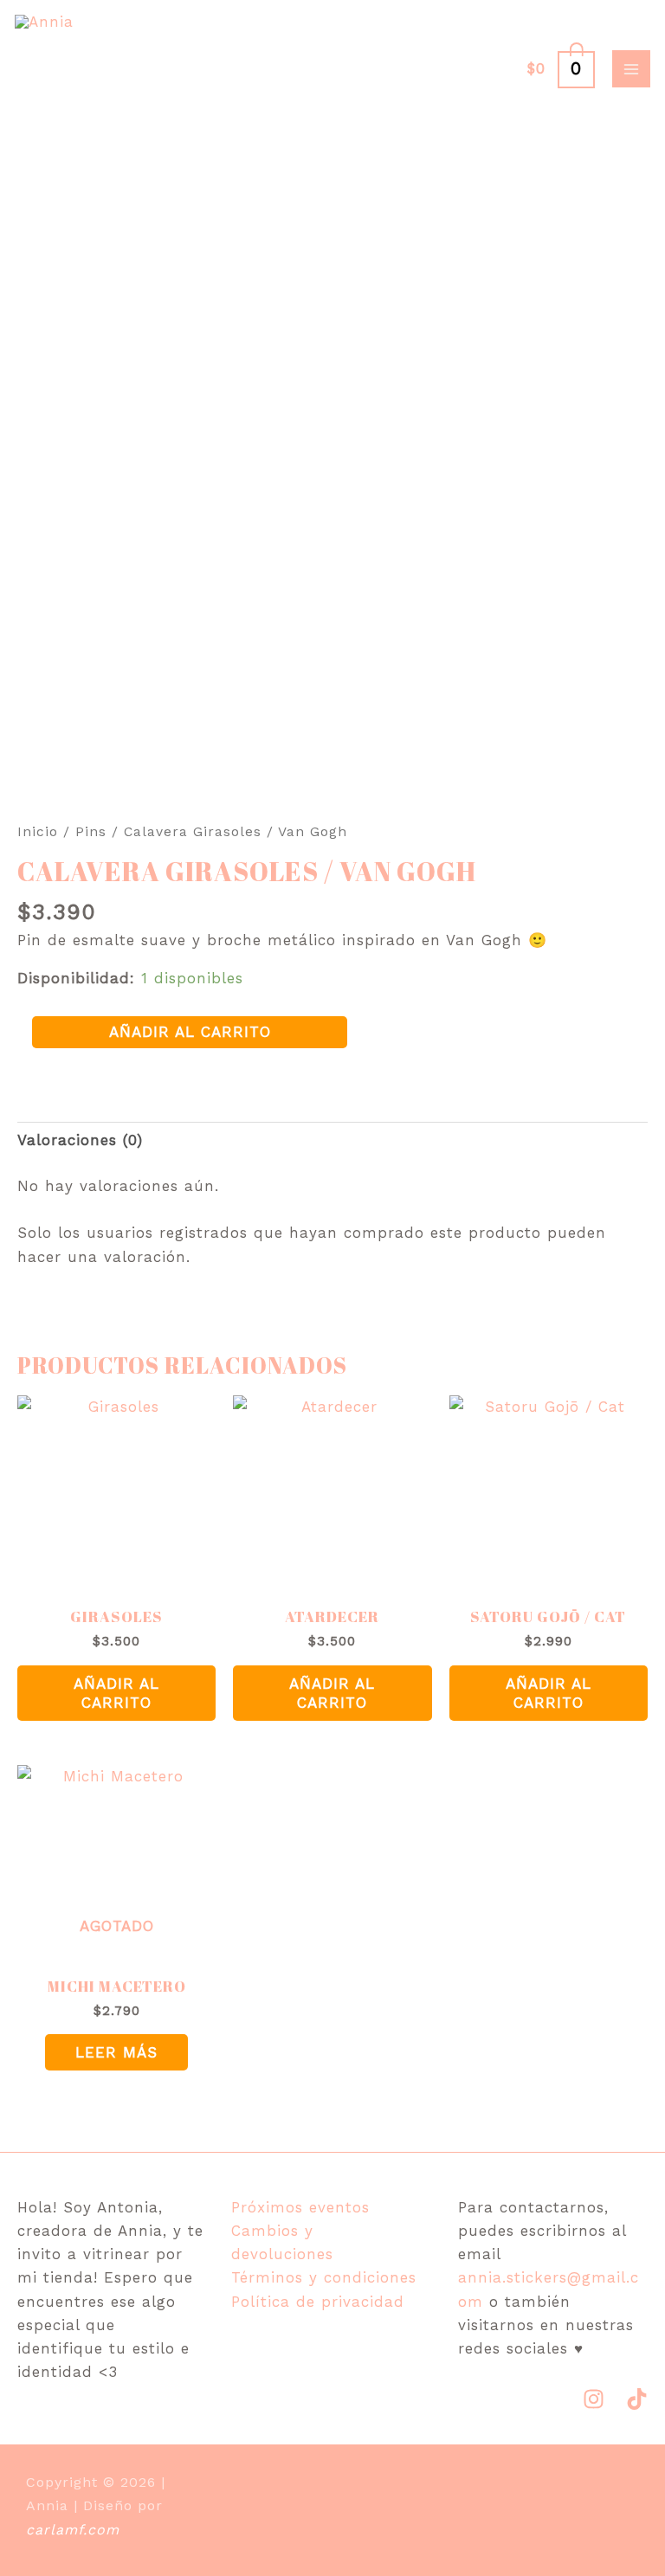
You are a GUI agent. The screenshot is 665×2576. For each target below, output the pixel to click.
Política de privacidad (318, 2302)
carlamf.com (73, 2530)
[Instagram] (594, 2399)
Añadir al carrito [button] (116, 1693)
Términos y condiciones (324, 2277)
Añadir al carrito (190, 1032)
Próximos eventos (300, 2207)
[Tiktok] (637, 2399)
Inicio (38, 831)
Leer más (116, 2052)
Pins (91, 831)
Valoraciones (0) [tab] (80, 1140)
